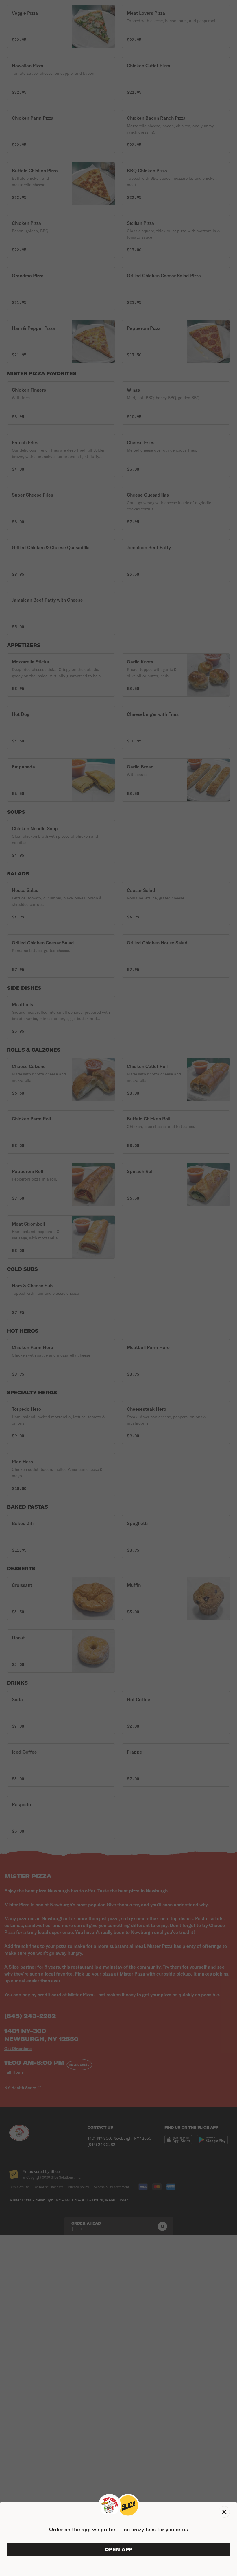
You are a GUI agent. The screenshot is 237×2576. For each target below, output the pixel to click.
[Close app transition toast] (224, 2512)
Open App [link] (119, 2549)
